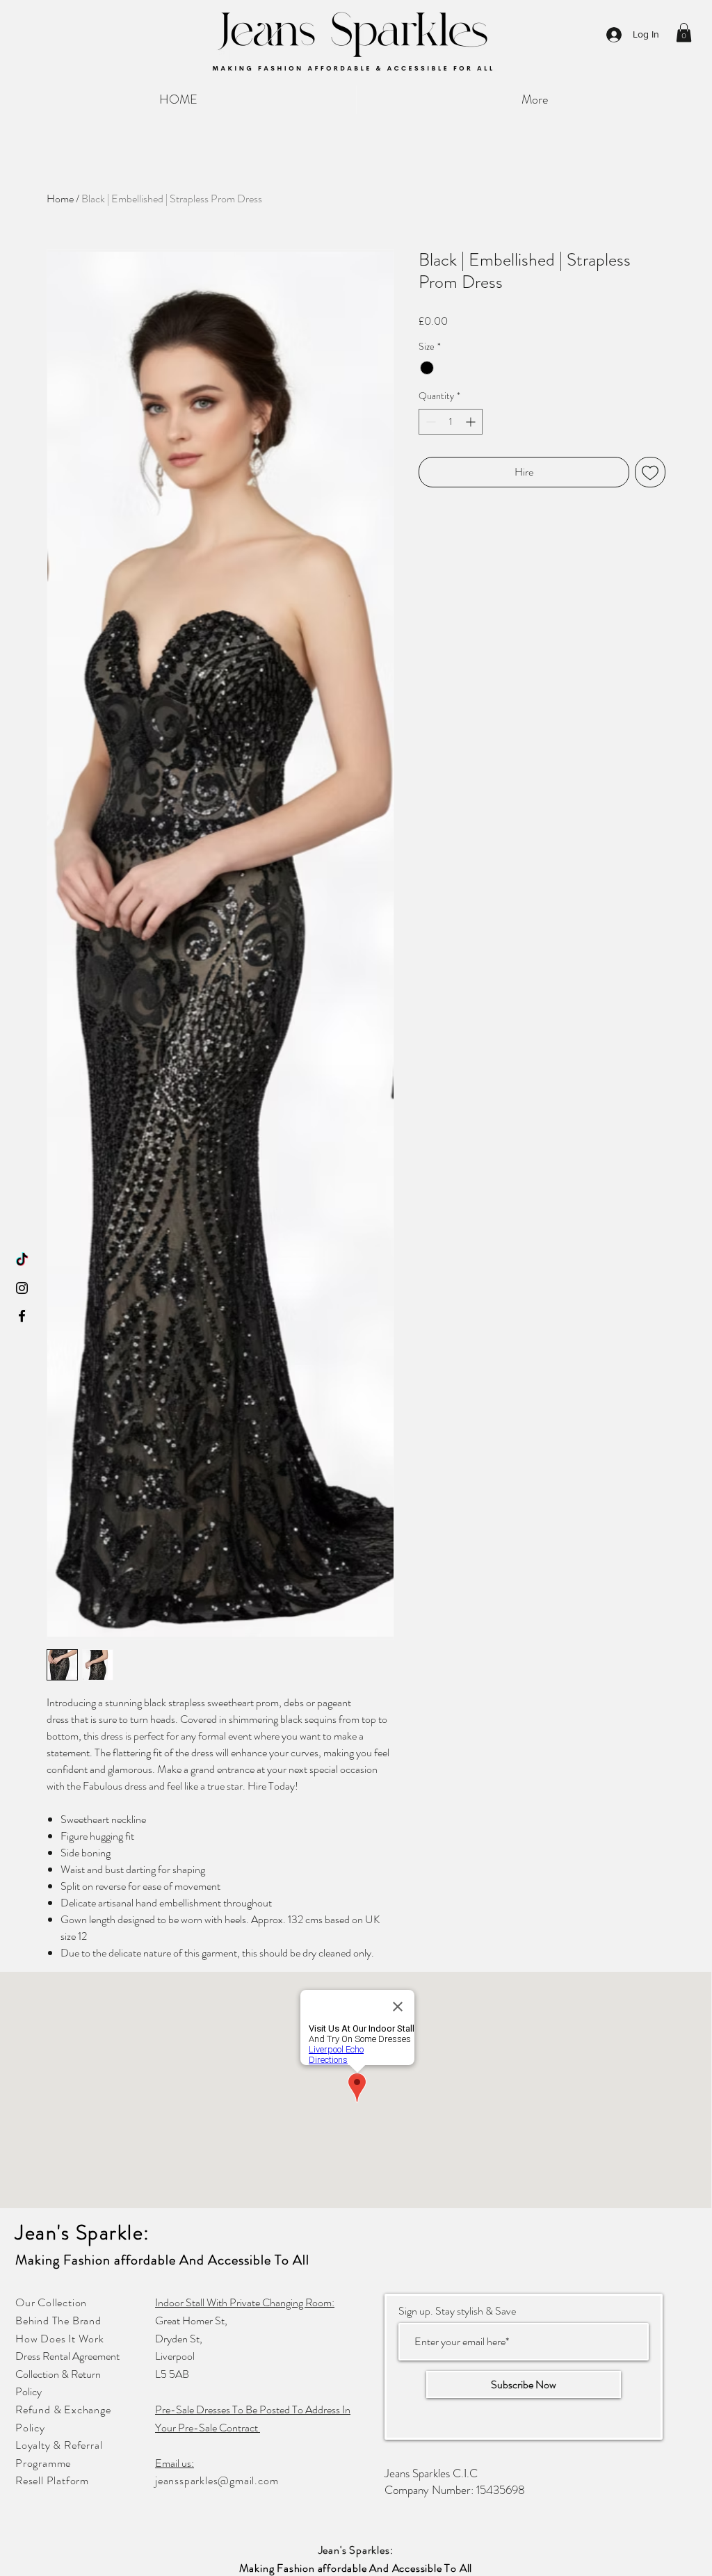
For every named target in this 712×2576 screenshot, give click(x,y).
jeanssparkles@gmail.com (217, 2480)
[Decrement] (429, 422)
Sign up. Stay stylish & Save (457, 2311)
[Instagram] (22, 1288)
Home (60, 199)
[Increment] (472, 422)
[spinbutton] (451, 422)
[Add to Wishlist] (650, 472)
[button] (684, 32)
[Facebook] (22, 1316)
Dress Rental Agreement (67, 2356)
